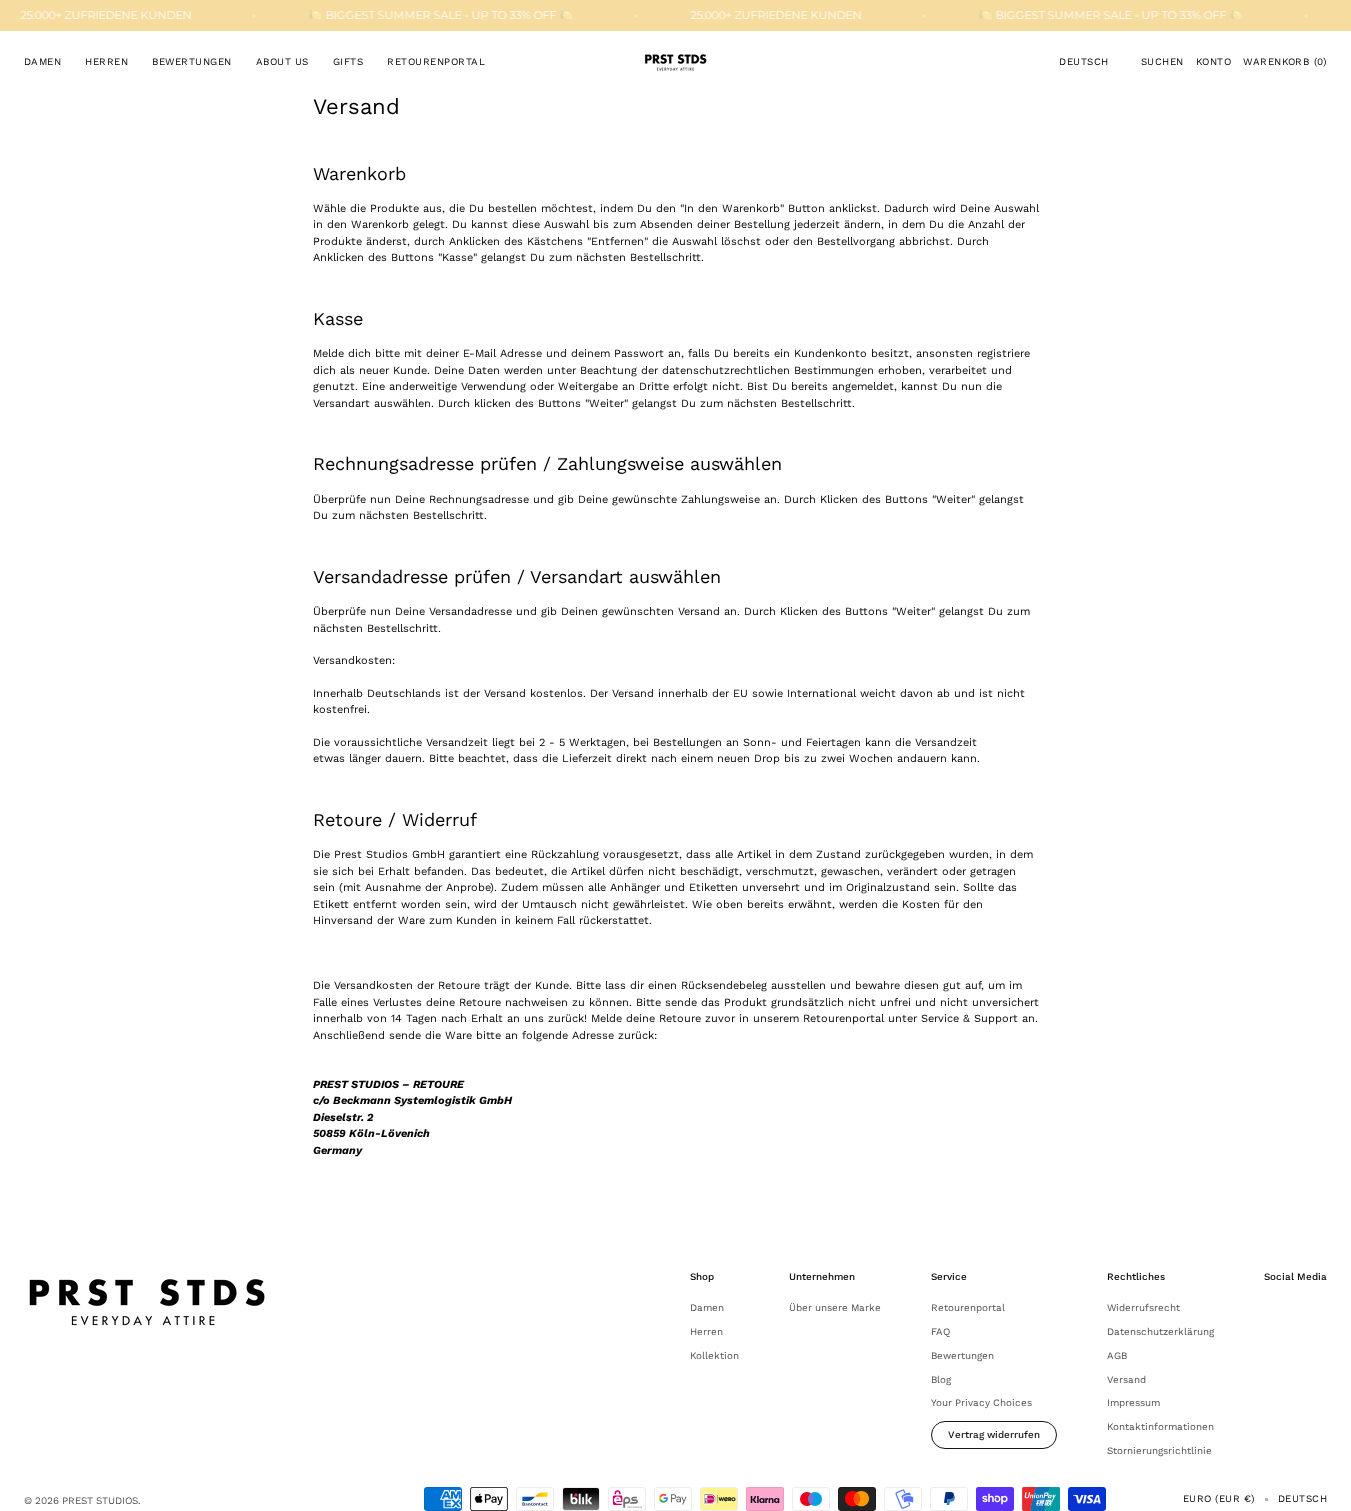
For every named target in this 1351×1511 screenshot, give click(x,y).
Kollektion (714, 1355)
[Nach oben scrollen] (1321, 1481)
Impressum (1133, 1402)
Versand (1126, 1379)
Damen (707, 1307)
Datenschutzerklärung (1160, 1331)
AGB (1117, 1355)
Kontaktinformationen (1160, 1426)
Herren (706, 1331)
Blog (941, 1379)
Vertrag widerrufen (994, 1434)
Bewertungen (962, 1355)
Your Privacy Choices (981, 1402)
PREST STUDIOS (100, 1500)
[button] (1083, 62)
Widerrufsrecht (1143, 1307)
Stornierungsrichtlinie (1159, 1450)
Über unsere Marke (835, 1307)
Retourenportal (968, 1307)
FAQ (940, 1331)
